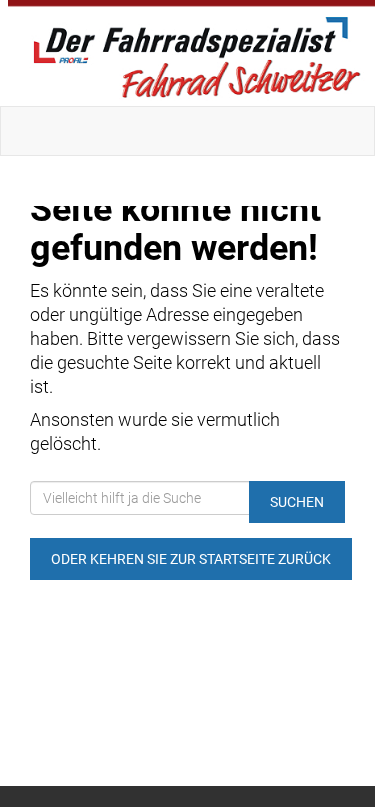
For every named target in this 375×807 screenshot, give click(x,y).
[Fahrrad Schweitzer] (191, 53)
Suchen (297, 502)
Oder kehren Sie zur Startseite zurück (191, 559)
